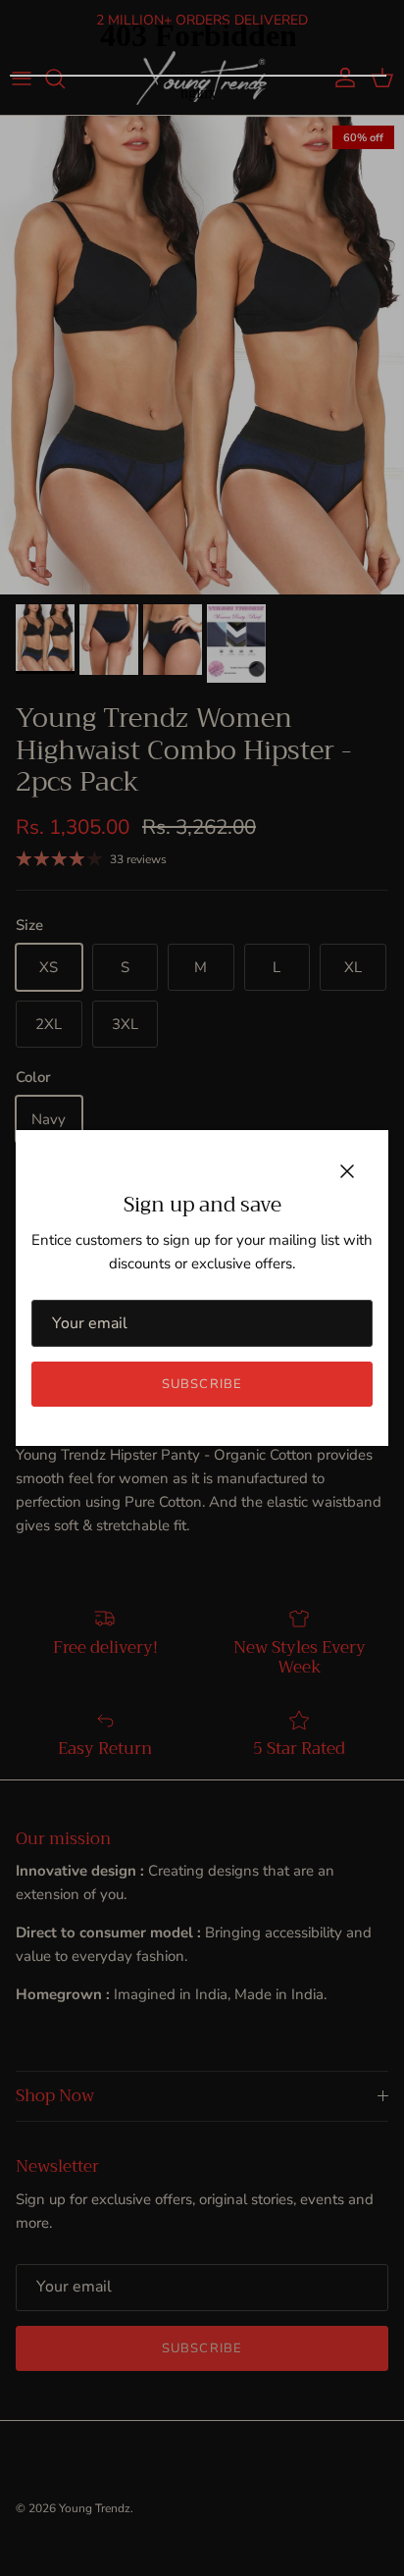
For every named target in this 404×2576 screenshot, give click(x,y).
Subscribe (202, 1384)
